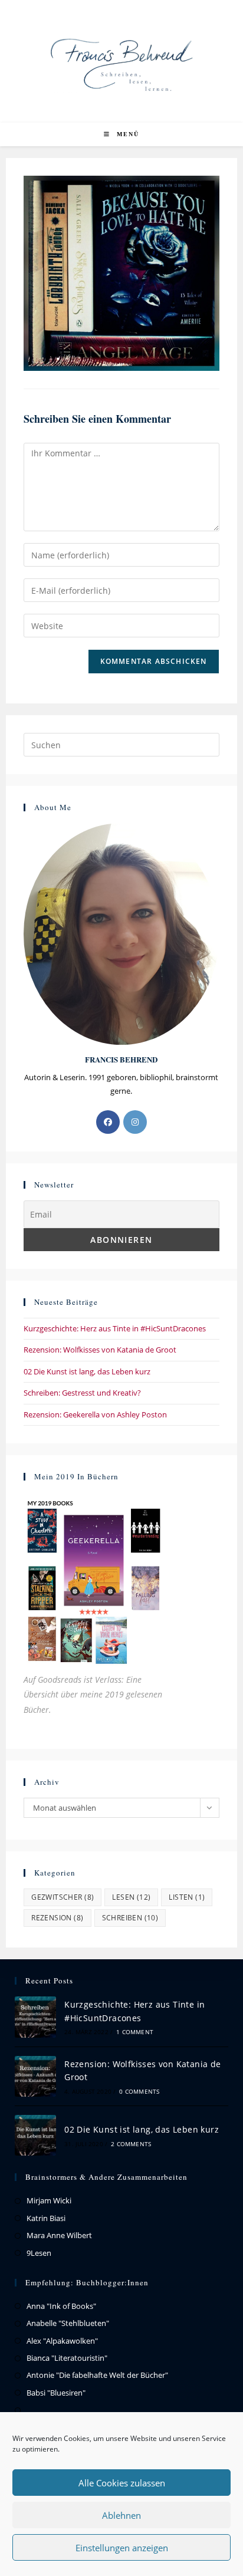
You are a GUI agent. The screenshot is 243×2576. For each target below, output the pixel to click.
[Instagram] (135, 1122)
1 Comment (135, 2032)
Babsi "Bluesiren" (56, 2393)
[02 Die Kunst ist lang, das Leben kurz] (35, 2135)
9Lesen (39, 2253)
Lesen (131, 1897)
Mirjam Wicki (49, 2200)
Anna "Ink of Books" (61, 2306)
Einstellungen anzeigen (122, 2548)
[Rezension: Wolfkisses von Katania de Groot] (35, 2076)
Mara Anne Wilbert (59, 2235)
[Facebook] (108, 1122)
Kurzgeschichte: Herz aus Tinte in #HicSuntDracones (115, 1328)
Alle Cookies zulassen (122, 2483)
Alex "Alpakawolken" (62, 2341)
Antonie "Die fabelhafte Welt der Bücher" (97, 2375)
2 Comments (131, 2144)
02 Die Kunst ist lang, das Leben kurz (87, 1371)
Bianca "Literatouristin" (67, 2358)
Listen (187, 1897)
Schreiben (130, 1918)
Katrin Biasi (46, 2218)
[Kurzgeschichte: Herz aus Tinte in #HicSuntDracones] (35, 2017)
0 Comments (139, 2091)
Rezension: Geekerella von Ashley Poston (95, 1414)
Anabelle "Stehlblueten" (68, 2323)
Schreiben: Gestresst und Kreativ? (82, 1393)
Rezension (57, 1918)
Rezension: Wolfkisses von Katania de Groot (100, 1350)
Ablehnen (121, 2515)
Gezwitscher (63, 1897)
